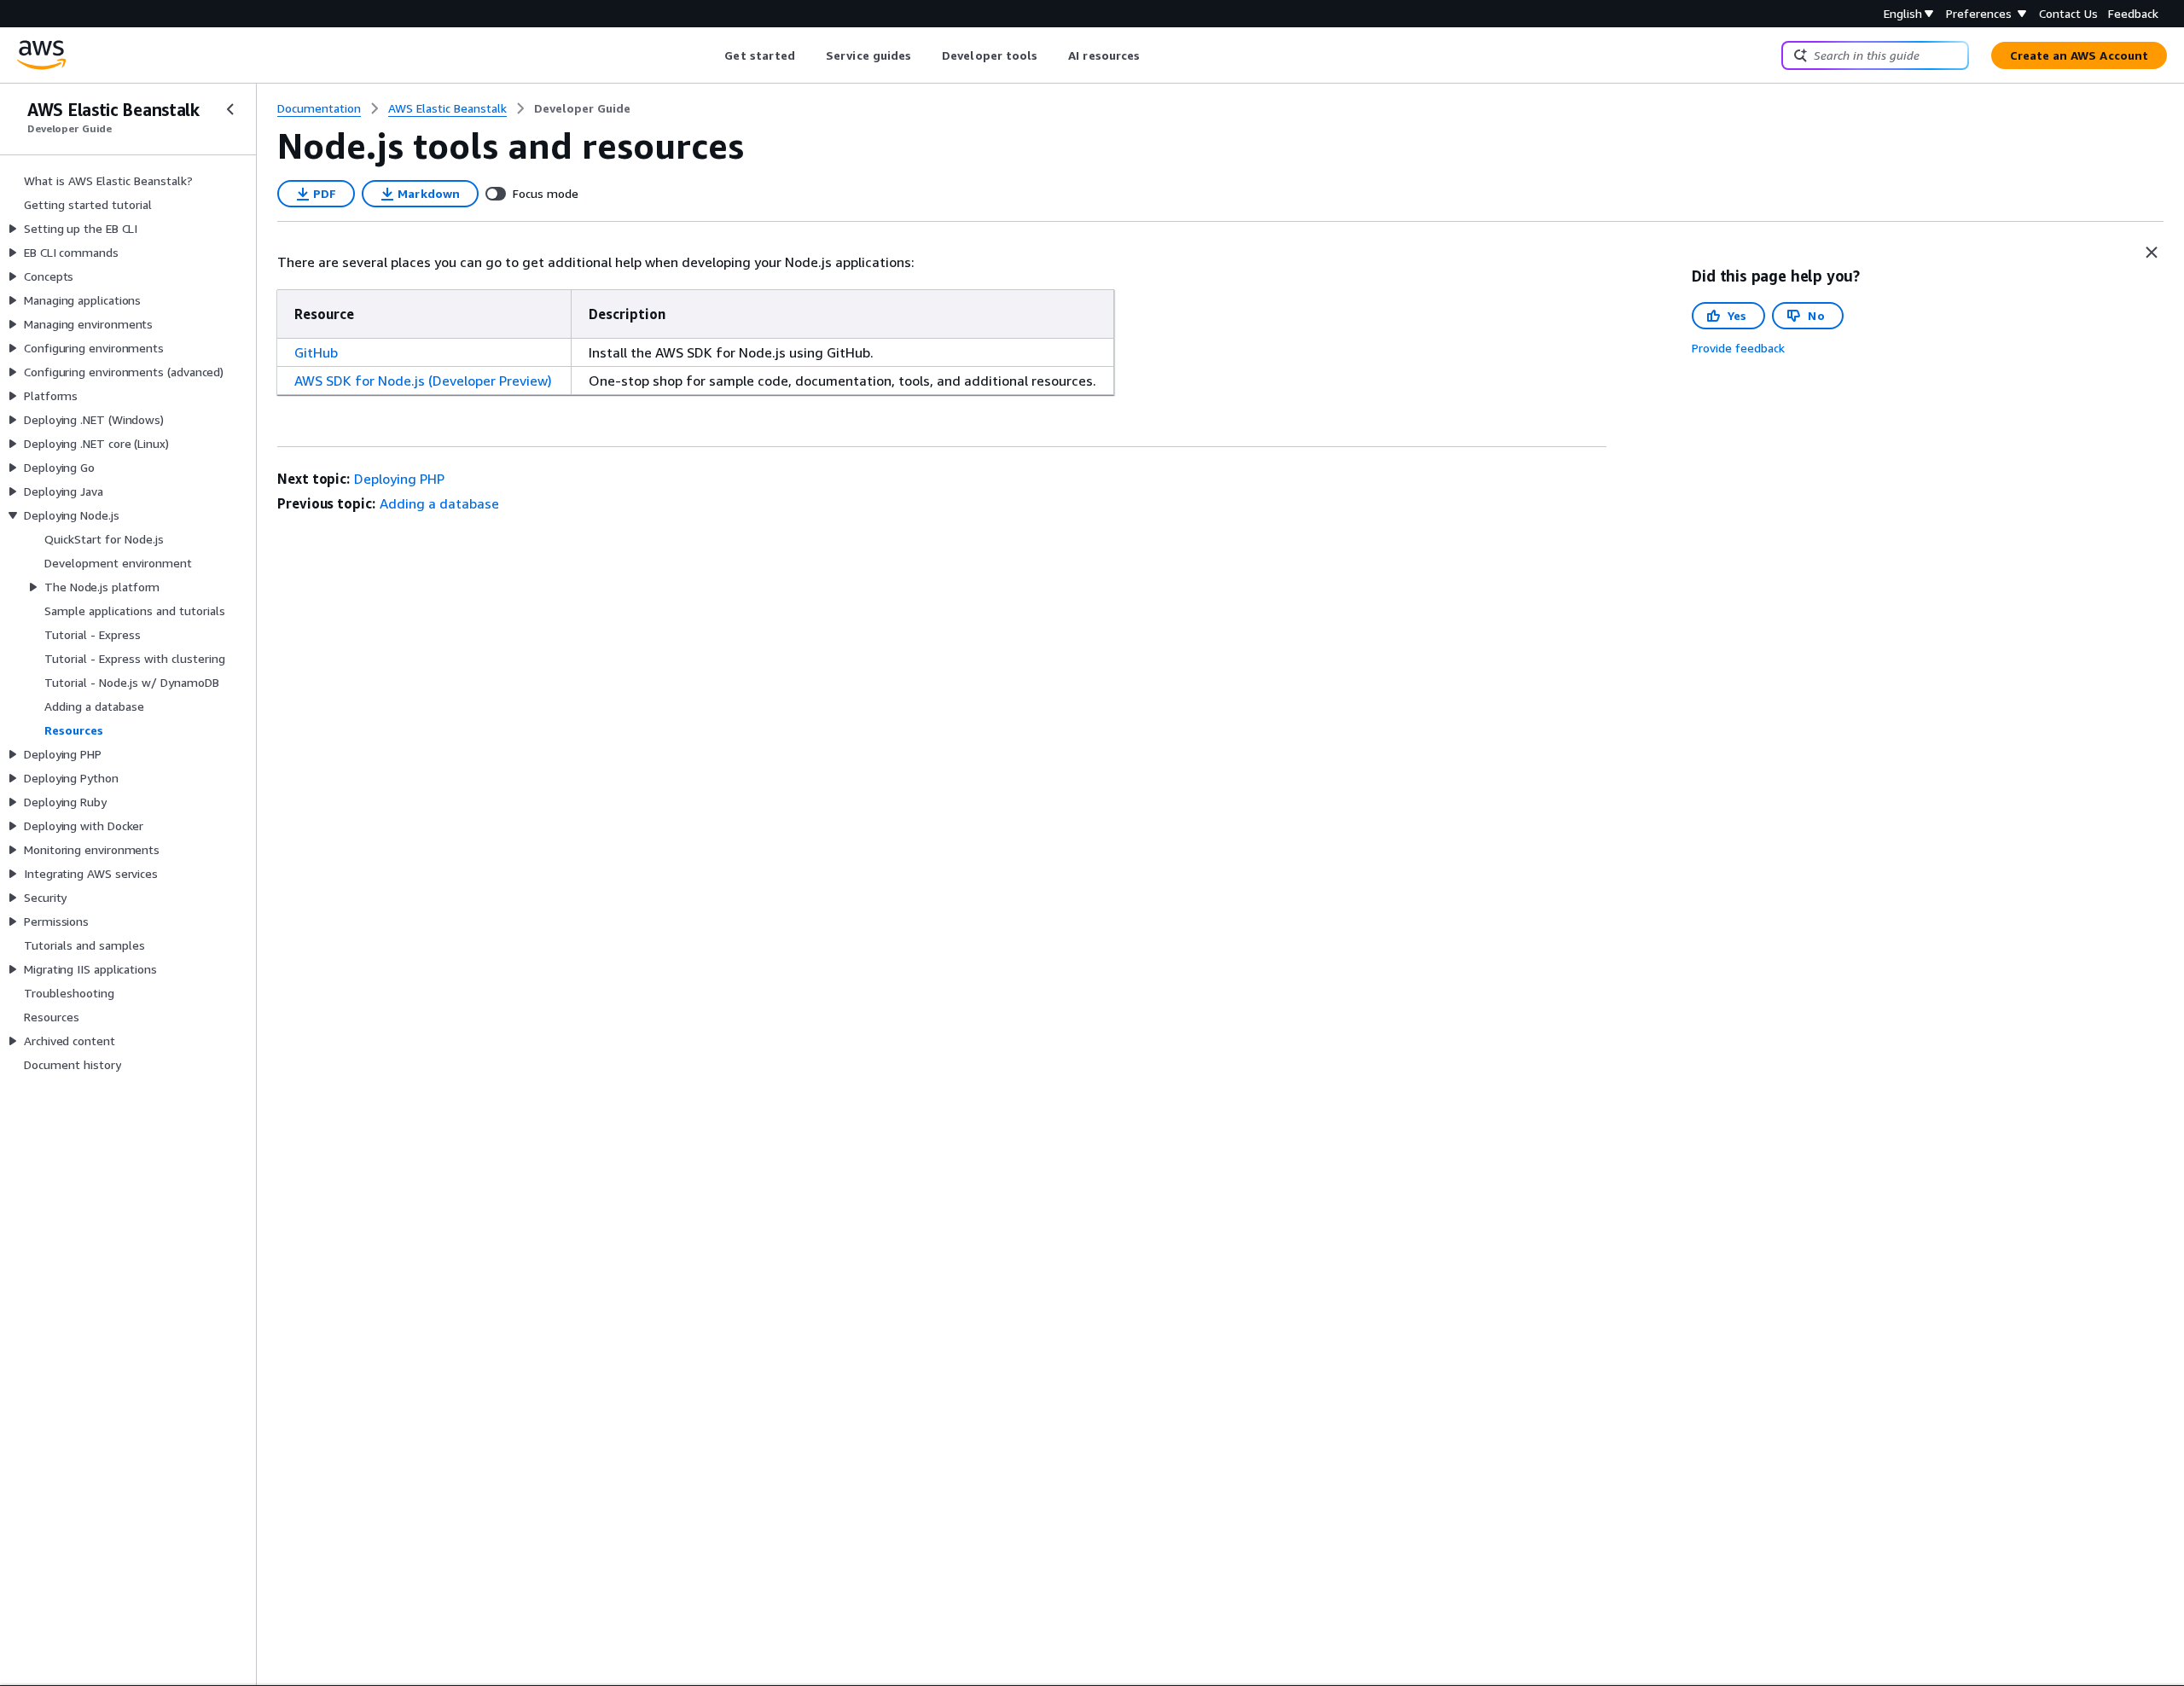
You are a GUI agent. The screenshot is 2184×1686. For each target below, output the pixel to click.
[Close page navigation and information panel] (2152, 253)
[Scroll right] (1153, 55)
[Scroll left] (712, 55)
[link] (582, 108)
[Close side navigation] (230, 109)
